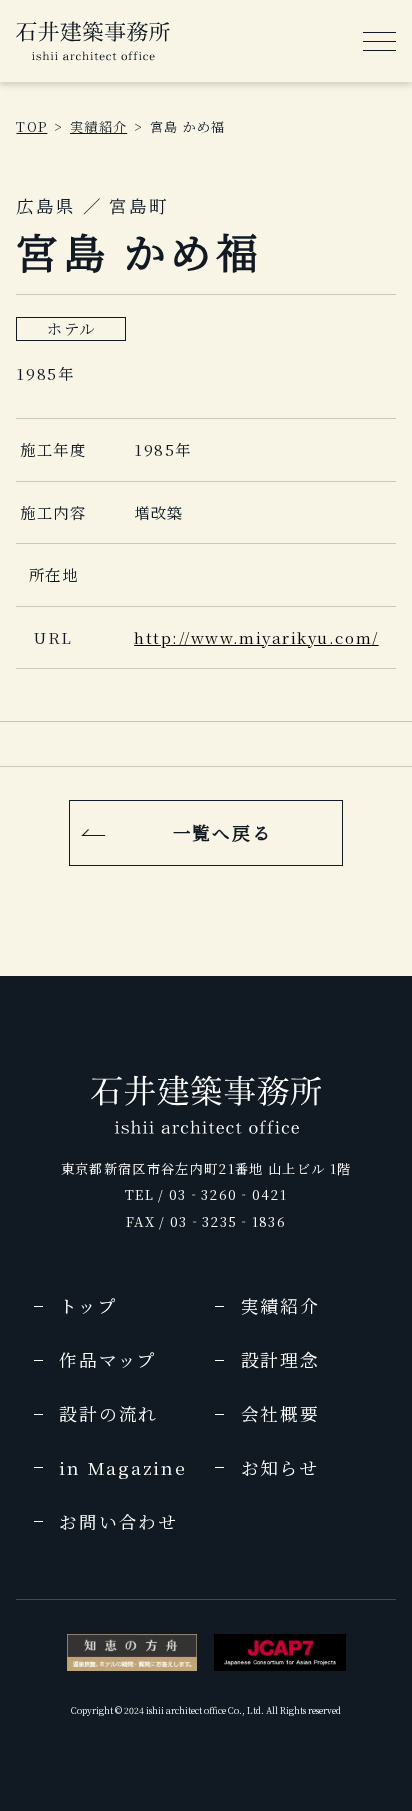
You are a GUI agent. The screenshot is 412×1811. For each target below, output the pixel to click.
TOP (31, 126)
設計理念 (280, 1359)
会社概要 (280, 1413)
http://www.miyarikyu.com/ (256, 637)
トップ (88, 1305)
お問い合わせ (118, 1521)
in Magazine (122, 1467)
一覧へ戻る (222, 832)
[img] (93, 41)
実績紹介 (98, 126)
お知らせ (280, 1467)
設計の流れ (108, 1413)
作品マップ (108, 1359)
